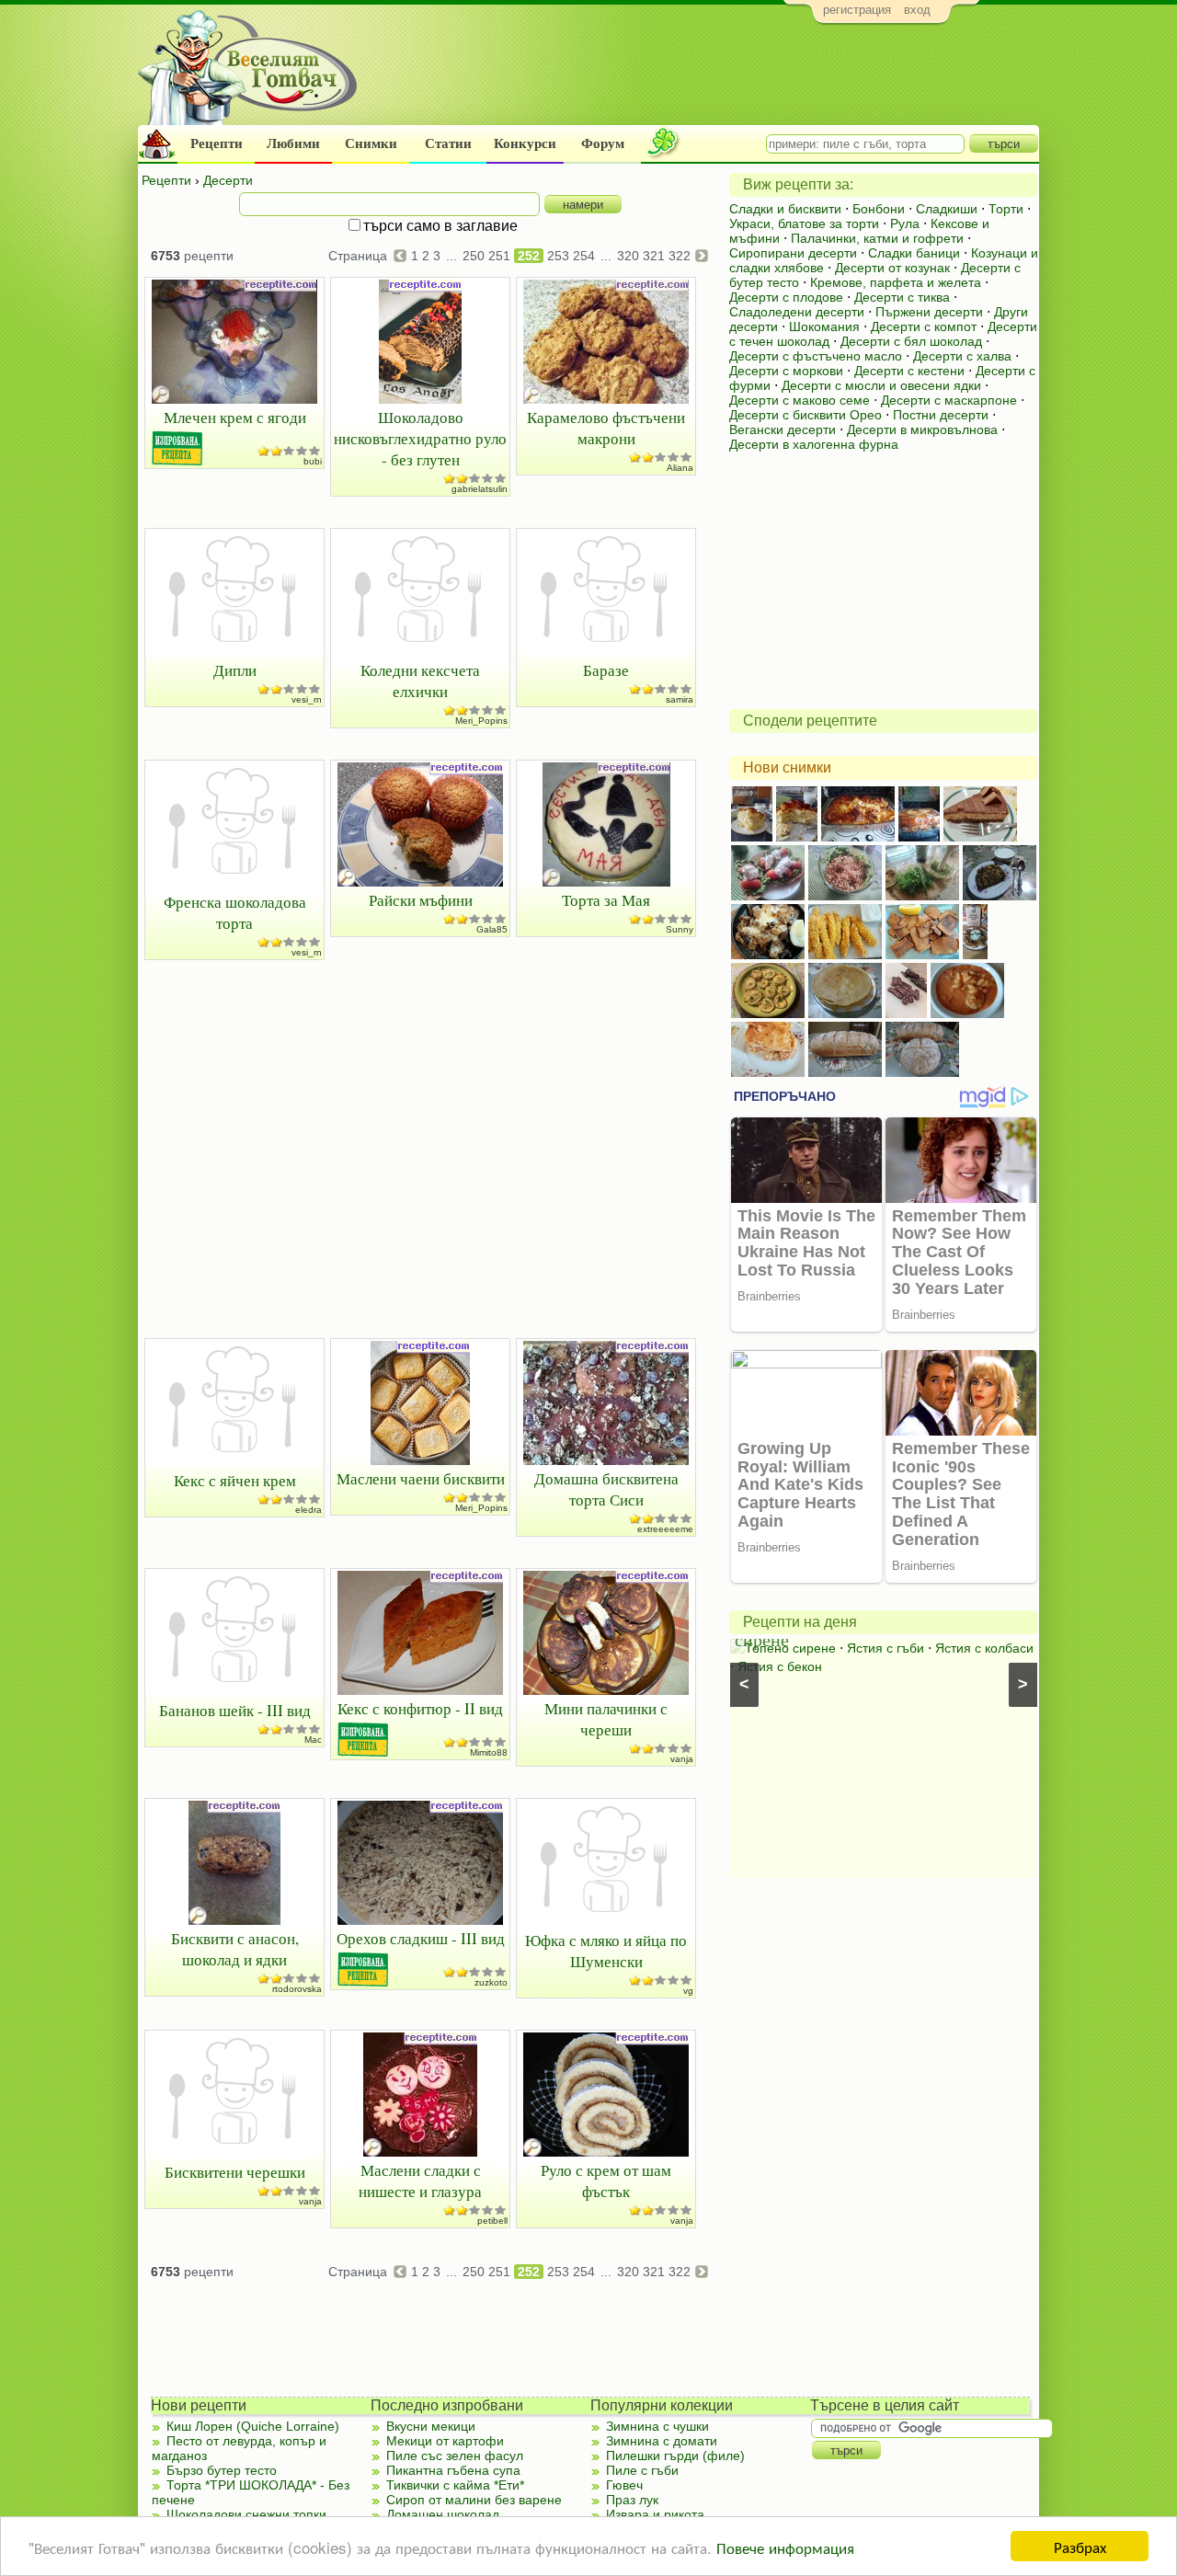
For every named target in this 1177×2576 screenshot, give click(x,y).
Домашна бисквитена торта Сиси (606, 1489)
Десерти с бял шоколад (911, 341)
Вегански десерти (783, 429)
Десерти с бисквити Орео (806, 415)
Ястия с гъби (886, 1648)
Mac (313, 1740)
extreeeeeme (665, 1529)
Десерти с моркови (786, 371)
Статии (448, 143)
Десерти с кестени (909, 371)
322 (680, 256)
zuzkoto (491, 1982)
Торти (1006, 209)
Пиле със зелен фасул (455, 2456)
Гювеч (624, 2485)
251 (499, 256)
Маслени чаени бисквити (421, 1478)
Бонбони (879, 209)
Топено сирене (790, 1648)
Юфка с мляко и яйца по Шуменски (606, 1951)
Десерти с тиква (902, 297)
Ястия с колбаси (984, 1648)
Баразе (606, 670)
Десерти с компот (924, 326)
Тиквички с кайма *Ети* (455, 2485)
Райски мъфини (421, 900)
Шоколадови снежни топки (246, 2514)
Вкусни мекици (431, 2426)
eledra (309, 1510)
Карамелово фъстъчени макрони (606, 428)
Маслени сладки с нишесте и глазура (420, 2181)
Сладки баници (914, 253)
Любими (293, 143)
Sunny (680, 929)
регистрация (857, 10)
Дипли (235, 670)
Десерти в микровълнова (922, 429)
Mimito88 (489, 1752)
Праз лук (632, 2500)
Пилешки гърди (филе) (675, 2456)
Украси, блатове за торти (804, 223)
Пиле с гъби (642, 2470)
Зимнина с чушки (657, 2426)
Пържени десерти (929, 312)
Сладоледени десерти (797, 312)
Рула (905, 223)
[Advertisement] (704, 79)
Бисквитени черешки (235, 2172)
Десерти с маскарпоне (949, 400)
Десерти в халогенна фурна (814, 444)
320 (628, 256)
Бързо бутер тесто (222, 2470)
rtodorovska (297, 1989)
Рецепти (217, 143)
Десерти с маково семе (800, 400)
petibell (492, 2221)
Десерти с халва (962, 356)
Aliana (680, 468)
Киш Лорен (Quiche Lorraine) (253, 2426)
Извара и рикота (655, 2514)
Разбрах (1080, 2546)
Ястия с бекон (780, 1666)
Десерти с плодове (786, 297)
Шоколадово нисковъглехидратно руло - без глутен (420, 438)
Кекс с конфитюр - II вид (420, 1708)
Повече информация (785, 2547)
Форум (603, 143)
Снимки (371, 143)
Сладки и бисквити (785, 209)
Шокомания (824, 326)
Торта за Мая (606, 900)
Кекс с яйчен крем (235, 1480)
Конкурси (525, 143)
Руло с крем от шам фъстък (606, 2181)
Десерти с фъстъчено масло (816, 356)
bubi (313, 461)
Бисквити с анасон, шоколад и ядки (235, 1949)
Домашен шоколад (443, 2514)
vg (688, 1991)
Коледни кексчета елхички (420, 681)
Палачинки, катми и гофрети (877, 238)
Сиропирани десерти (793, 253)
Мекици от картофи (445, 2441)
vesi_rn (307, 699)
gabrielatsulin (480, 489)
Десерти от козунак (892, 268)
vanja (682, 1759)
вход (917, 10)
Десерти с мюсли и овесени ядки (881, 385)
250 (474, 256)
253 (558, 256)
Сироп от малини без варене (474, 2500)
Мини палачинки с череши (606, 1719)
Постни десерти (941, 415)
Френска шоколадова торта (235, 912)
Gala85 (492, 929)
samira (680, 699)
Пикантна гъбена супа (453, 2470)
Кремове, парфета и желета (896, 282)
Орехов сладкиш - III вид (421, 1938)
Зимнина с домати (662, 2441)
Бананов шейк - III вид (235, 1710)
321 (654, 256)
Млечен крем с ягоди (235, 417)
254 (584, 256)
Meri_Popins (481, 721)
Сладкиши (947, 209)
